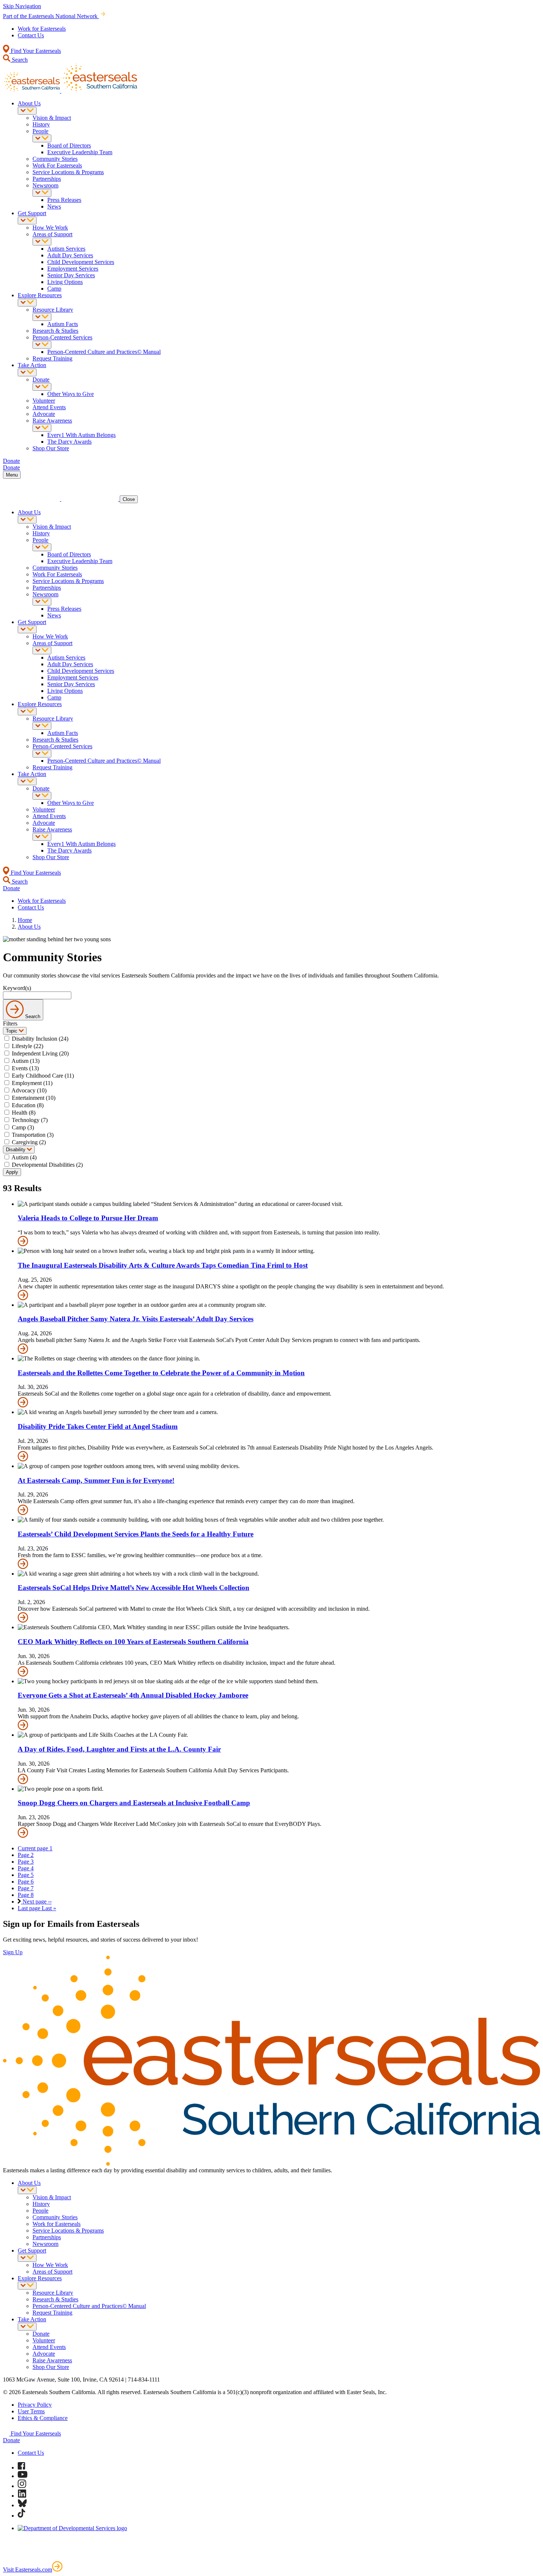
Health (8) (24, 1113)
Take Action (32, 365)
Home (25, 920)
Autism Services (66, 249)
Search (19, 60)
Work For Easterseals (57, 165)
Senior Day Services (71, 275)
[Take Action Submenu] (27, 372)
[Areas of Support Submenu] (42, 242)
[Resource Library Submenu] (42, 317)
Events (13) (25, 1068)
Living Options (65, 282)
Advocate (44, 414)
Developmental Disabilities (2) (47, 1165)
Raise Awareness (52, 421)
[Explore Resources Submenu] (27, 303)
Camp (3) (23, 1127)
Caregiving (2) (29, 1142)
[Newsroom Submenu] (42, 193)
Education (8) (28, 1105)
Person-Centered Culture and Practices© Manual (104, 352)
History (41, 124)
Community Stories (55, 159)
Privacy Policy (35, 2405)
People (40, 131)
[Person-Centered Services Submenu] (42, 345)
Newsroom (45, 185)
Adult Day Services (70, 255)
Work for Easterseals (42, 29)
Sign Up (13, 1952)
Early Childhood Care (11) (43, 1076)
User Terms (31, 2411)
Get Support (32, 213)
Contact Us (31, 35)
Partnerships (47, 179)
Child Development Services (81, 262)
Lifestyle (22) (28, 1046)
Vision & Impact (52, 118)
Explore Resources (40, 295)
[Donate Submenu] (42, 387)
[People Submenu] (42, 138)
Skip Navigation (22, 6)
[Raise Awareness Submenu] (42, 428)
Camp (54, 289)
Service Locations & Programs (68, 172)
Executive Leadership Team (80, 152)
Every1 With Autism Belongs (81, 435)
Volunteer (44, 401)
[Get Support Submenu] (27, 221)
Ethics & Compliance (43, 2418)
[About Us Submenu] (27, 111)
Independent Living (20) (40, 1053)
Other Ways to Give (71, 394)
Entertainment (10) (34, 1098)
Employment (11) (32, 1083)
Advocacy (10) (29, 1090)
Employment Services (73, 269)
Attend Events (49, 407)
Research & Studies (55, 331)
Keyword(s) (17, 988)
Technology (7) (30, 1120)
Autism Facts (63, 324)
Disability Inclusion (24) (40, 1039)
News (54, 206)
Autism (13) (25, 1061)
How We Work (50, 228)
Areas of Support (52, 234)
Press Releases (64, 200)
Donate (41, 379)
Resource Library (53, 310)
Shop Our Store (51, 448)
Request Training (52, 358)
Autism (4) (24, 1157)
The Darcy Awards (69, 442)
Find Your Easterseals (35, 51)
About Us (29, 103)
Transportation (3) (33, 1135)
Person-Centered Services (62, 337)
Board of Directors (69, 145)
